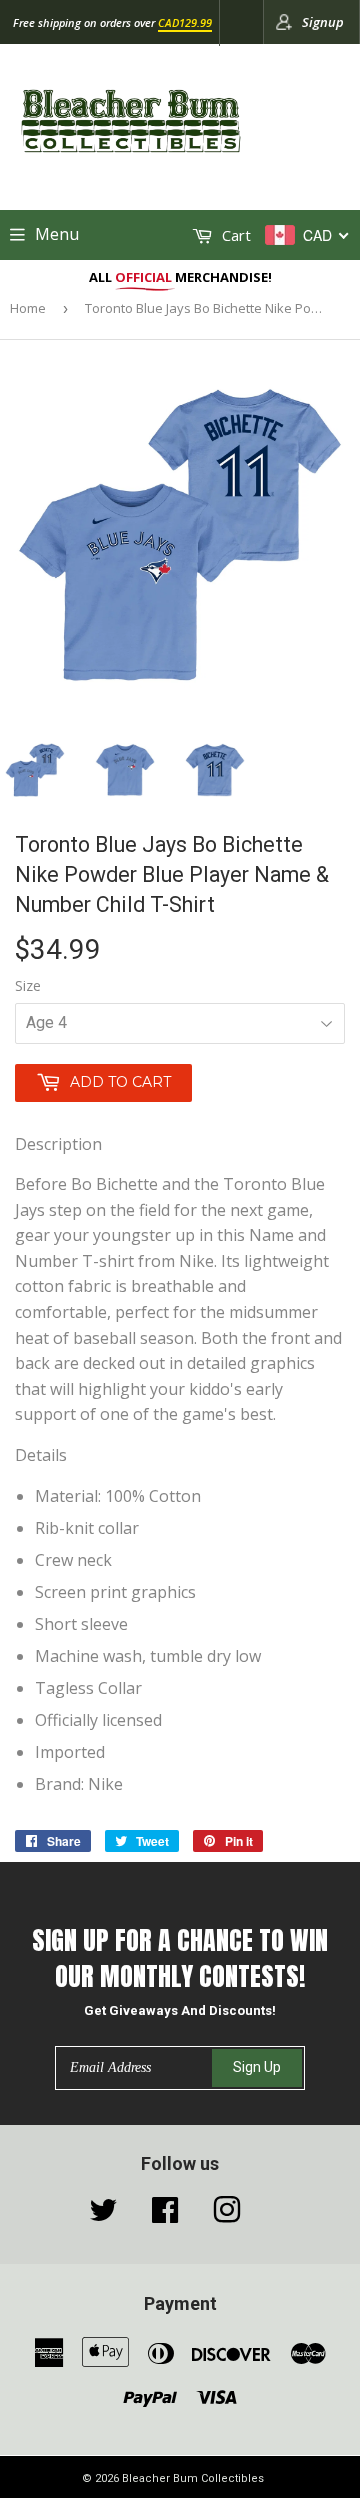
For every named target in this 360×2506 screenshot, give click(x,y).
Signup (323, 22)
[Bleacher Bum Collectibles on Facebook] (165, 2215)
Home (28, 308)
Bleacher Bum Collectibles (193, 2478)
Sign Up (257, 2067)
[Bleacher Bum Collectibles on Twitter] (103, 2215)
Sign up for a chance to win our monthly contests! (180, 1958)
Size (28, 985)
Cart (234, 235)
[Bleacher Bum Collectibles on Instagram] (227, 2215)
